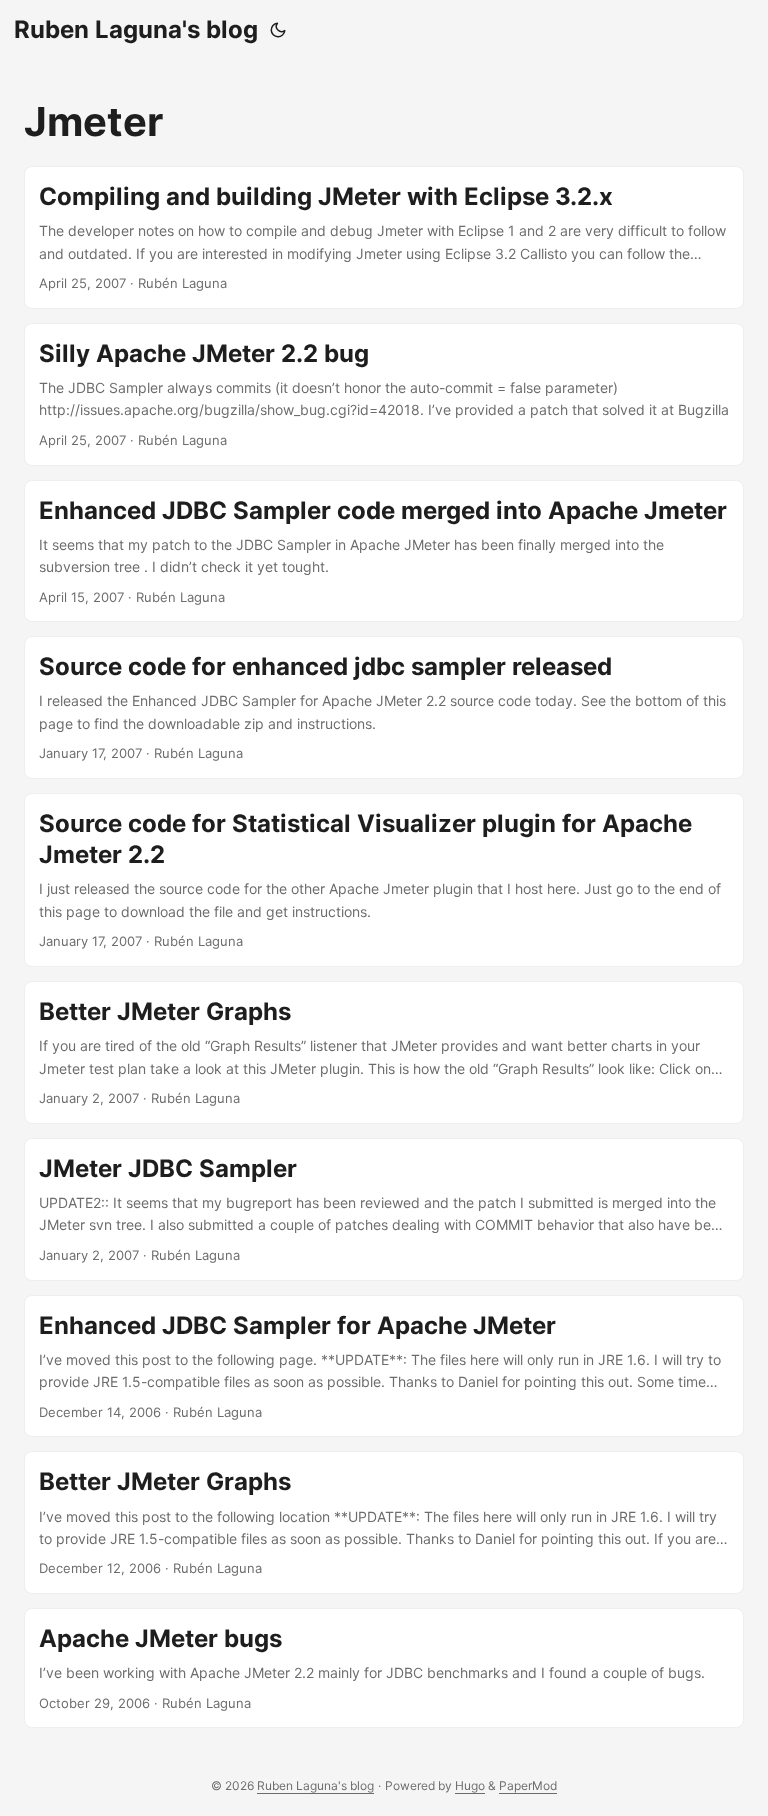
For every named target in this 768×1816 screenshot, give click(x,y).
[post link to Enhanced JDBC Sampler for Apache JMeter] (384, 1366)
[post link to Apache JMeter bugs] (384, 1668)
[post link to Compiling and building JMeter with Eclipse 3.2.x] (384, 237)
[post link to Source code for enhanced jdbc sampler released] (384, 707)
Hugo (470, 1785)
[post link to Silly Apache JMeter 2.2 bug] (384, 394)
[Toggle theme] (278, 30)
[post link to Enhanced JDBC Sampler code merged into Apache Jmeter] (384, 551)
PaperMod (528, 1785)
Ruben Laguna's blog (136, 29)
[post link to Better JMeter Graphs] (384, 1052)
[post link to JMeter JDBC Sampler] (384, 1209)
